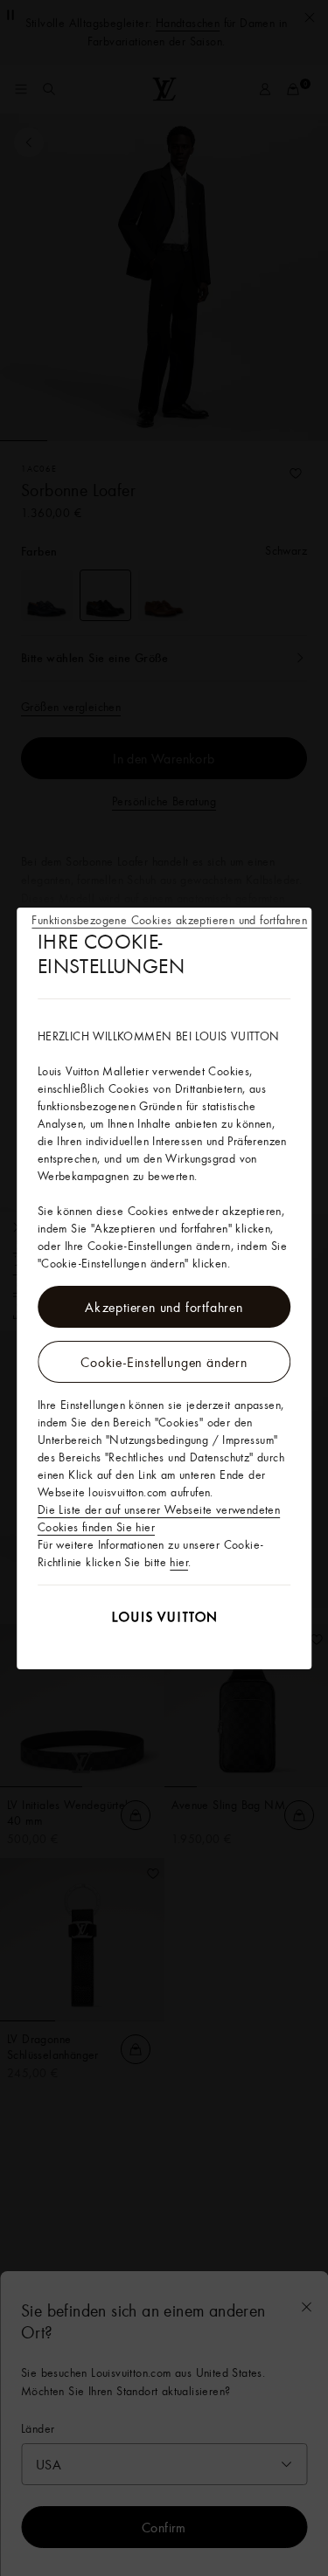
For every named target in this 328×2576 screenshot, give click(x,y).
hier (179, 1562)
